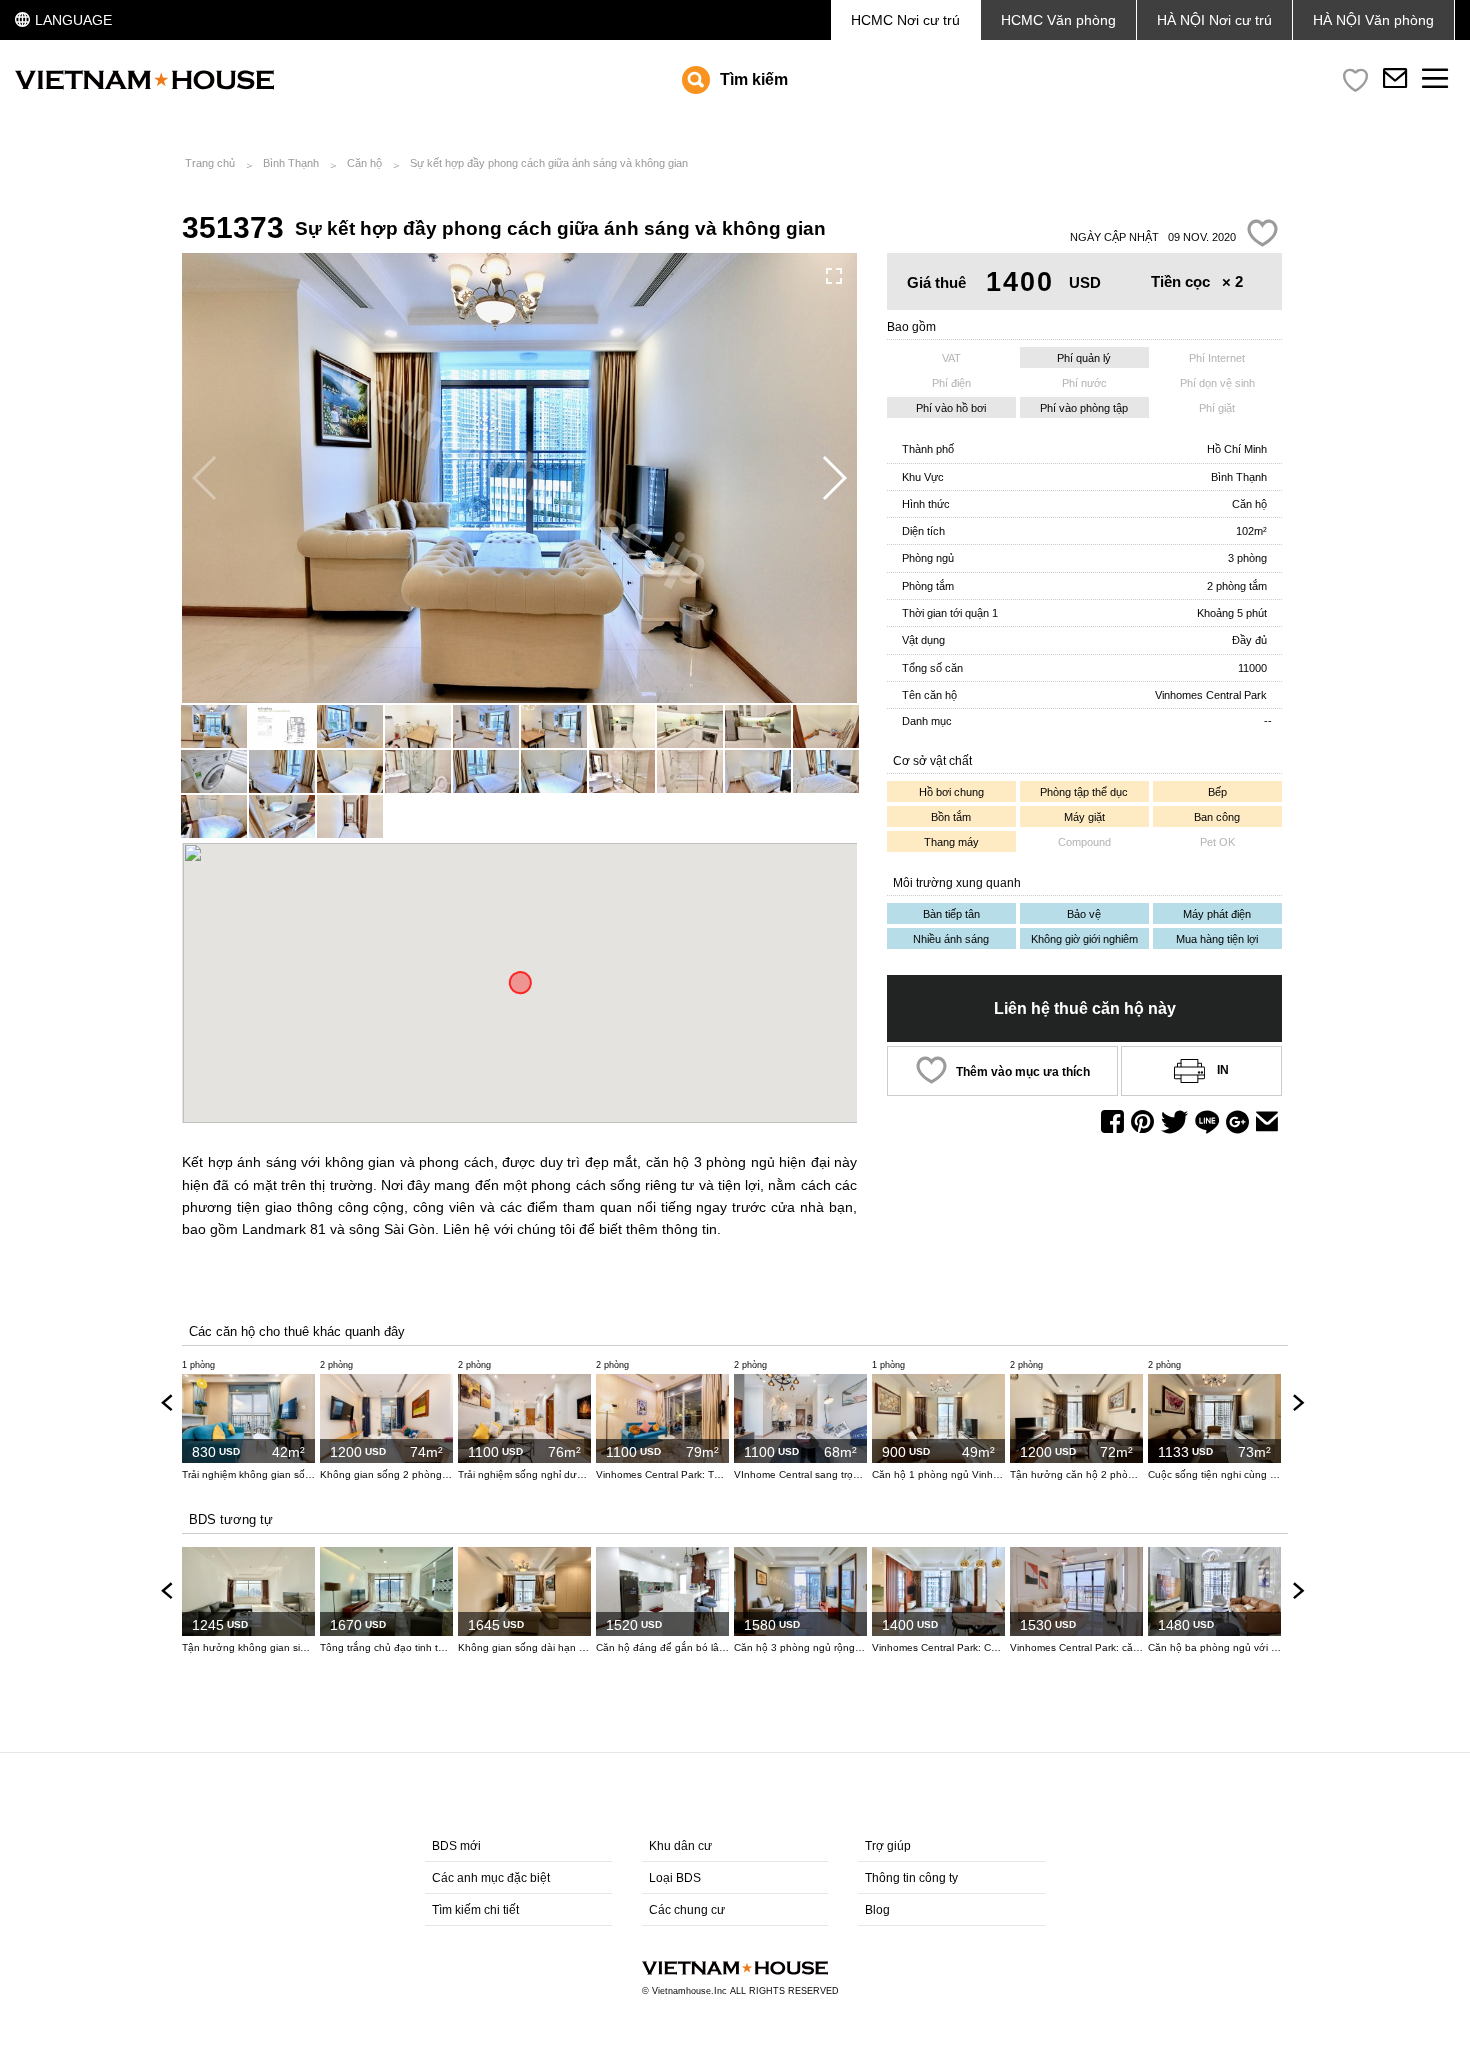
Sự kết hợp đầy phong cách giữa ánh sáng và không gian (549, 163)
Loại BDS (675, 1878)
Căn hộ (364, 163)
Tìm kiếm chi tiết (475, 1910)
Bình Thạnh (291, 163)
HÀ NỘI (1373, 20)
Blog (877, 1910)
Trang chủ (210, 163)
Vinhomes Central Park (1211, 695)
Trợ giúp (888, 1846)
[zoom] (834, 276)
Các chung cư (687, 1910)
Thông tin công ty (911, 1878)
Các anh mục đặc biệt (491, 1878)
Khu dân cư (680, 1846)
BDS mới (456, 1846)
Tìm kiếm (754, 79)
